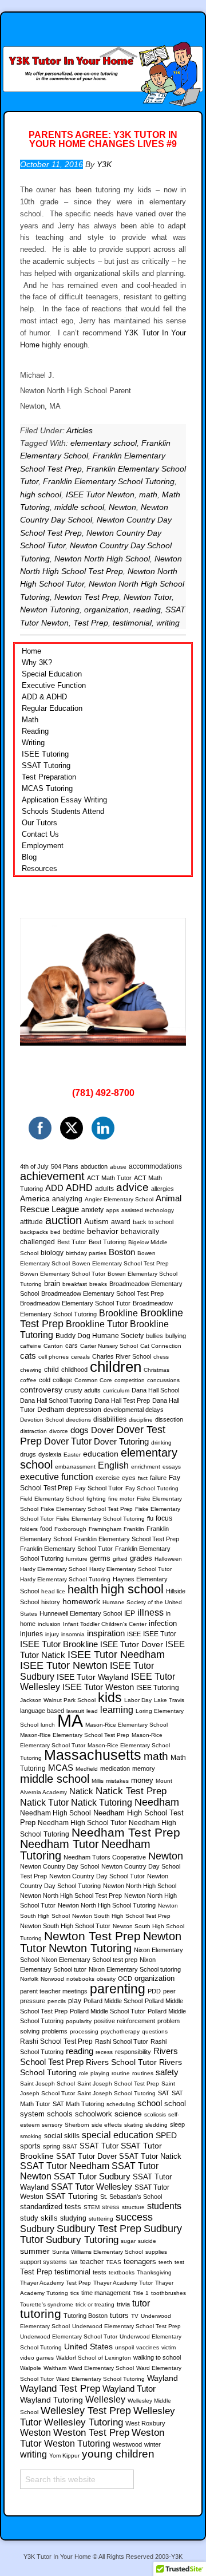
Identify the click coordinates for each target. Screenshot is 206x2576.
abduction (94, 1166)
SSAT (70, 2146)
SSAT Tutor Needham (65, 2166)
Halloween (168, 1559)
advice (132, 1187)
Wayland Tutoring (51, 2400)
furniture (77, 1559)
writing (168, 623)
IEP (130, 1613)
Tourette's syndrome (47, 2304)
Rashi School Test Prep (56, 2041)
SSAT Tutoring (46, 765)
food (46, 1529)
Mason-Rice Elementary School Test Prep (75, 1735)
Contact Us (40, 834)
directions (78, 1420)
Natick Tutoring (102, 1802)
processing (84, 2031)
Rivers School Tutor (121, 2062)
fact (143, 1478)
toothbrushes (169, 2293)
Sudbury (37, 2229)
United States (88, 2347)
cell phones (54, 1357)
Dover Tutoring (121, 1441)
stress (111, 2207)
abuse (118, 1167)
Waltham (55, 2368)
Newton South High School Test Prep (121, 1916)
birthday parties (86, 1253)
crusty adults (83, 1390)
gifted (120, 1559)
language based (42, 1711)
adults (104, 1189)
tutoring (41, 2314)
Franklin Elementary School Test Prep (127, 1539)
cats (28, 1356)
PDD (154, 1991)
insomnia (73, 1634)
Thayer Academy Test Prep (56, 2283)
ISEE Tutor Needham (116, 1655)
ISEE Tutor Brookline (59, 1644)
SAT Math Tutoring (78, 2104)
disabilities (110, 1419)
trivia (123, 2304)
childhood (74, 1370)
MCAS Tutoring (47, 788)
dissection (169, 1419)
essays (172, 1467)
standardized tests (51, 2207)
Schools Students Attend (63, 811)
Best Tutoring (107, 1242)
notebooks (80, 1979)
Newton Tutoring (50, 610)
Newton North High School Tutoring (107, 1905)
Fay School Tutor (99, 1488)
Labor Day (138, 1700)
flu (150, 1518)
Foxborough (70, 1529)
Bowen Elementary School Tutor (63, 1274)
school (150, 2103)
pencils (57, 2001)
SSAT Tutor (99, 2146)
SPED (166, 2136)
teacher (92, 2262)
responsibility (133, 2052)
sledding (157, 2125)
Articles (80, 430)
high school (41, 494)
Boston (122, 1252)
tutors (119, 2316)
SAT (164, 2093)
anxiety (92, 1210)
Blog (29, 857)
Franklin (134, 1529)
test (179, 2262)
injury (52, 1634)
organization (106, 610)
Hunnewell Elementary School (81, 1613)
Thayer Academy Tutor (123, 2283)
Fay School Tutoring (152, 1488)
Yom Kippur (64, 2456)
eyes (129, 1478)
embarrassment (75, 1467)
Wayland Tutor (129, 2389)
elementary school (104, 443)
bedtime (74, 1232)
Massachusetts (93, 1755)
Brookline (118, 1313)
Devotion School (42, 1420)
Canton (53, 1346)
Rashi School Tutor (122, 2041)
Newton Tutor (148, 597)
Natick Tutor (44, 1802)
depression (84, 1410)
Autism (96, 1221)
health (83, 1589)
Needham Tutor (60, 1844)
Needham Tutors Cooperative (105, 1857)
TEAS (114, 2262)
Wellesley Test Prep (86, 2411)
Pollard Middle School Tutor (108, 2011)
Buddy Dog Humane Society (100, 1336)
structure (133, 2207)
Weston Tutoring (77, 2444)
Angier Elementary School (119, 1199)
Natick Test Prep (131, 1791)
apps (112, 1210)
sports (30, 2146)
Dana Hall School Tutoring (56, 1400)
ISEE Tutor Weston (98, 1687)
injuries (31, 1634)
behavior (103, 1231)
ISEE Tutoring (45, 754)
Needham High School (56, 1813)
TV (135, 2316)
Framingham (105, 1529)
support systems (43, 2262)
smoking (31, 2136)
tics (75, 2293)
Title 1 (141, 2293)
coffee (28, 1380)
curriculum (116, 1390)
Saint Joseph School (47, 2084)
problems (55, 2031)
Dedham (51, 1410)
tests (100, 2272)
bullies (154, 1336)
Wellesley (105, 2399)
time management (106, 2293)
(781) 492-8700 (103, 1093)
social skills (62, 2136)
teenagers (140, 2262)
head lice (53, 1591)
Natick (81, 1791)
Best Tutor (72, 1242)
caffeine (31, 1346)
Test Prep (91, 623)
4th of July (34, 1166)
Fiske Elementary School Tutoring (100, 1519)
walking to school (157, 2357)
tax (74, 2262)
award (121, 1222)
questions (155, 2031)
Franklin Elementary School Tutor (66, 1549)
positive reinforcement (124, 2021)
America (35, 1198)
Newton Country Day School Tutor (97, 1876)
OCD (125, 1979)
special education (118, 2135)
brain (52, 1283)
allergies (163, 1189)
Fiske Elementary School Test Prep (87, 1509)
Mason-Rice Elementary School (126, 1725)
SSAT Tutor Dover (86, 2156)
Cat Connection (161, 1346)
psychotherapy (120, 2031)
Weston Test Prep (91, 2433)
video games (37, 2358)
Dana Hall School (155, 1390)
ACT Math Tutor (109, 1178)
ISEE (134, 1634)
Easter (72, 1455)
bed (56, 1232)
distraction (33, 1431)
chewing (31, 1370)
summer (35, 2251)
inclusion (49, 1624)
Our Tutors (39, 823)
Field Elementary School (52, 1499)
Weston (35, 2433)
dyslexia (50, 1454)
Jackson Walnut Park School (58, 1700)
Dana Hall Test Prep (122, 1400)
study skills (39, 2218)
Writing (33, 743)
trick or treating (95, 2304)
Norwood (52, 1979)
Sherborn (77, 2125)
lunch (48, 1725)
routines (143, 2073)
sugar (128, 2241)
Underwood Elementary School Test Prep (126, 2326)
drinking (161, 1443)
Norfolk (29, 1979)
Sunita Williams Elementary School (98, 2252)
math (148, 494)
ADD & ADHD (44, 697)
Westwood (127, 2444)
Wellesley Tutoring (84, 2422)
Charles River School (122, 1356)
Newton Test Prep (87, 597)
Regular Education (52, 708)
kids (110, 1697)
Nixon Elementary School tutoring (135, 1969)
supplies (156, 2252)
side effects (107, 2125)
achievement (52, 1176)
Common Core (93, 1380)
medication (115, 1768)
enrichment (146, 1467)
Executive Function (54, 685)
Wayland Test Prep (60, 2389)
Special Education (52, 674)
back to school (153, 1222)
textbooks (122, 2272)
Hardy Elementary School (54, 1569)
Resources (39, 868)
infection (163, 1624)
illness (150, 1612)
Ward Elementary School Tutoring (100, 2379)
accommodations (155, 1166)
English (113, 1465)
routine (121, 2073)
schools (60, 2114)
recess (104, 2052)
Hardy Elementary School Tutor (130, 1569)
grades (141, 1558)
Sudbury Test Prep (99, 2228)
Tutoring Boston (86, 2316)
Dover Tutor (68, 1441)
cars (72, 1346)
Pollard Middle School (113, 2001)
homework (81, 1601)
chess (161, 1357)
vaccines (148, 2347)
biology (52, 1253)
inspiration (106, 1633)
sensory (52, 2125)
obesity (106, 1979)
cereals (80, 1357)
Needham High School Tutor (82, 1823)
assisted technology (148, 1210)
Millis (98, 1781)
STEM (92, 2207)
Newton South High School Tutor (65, 1926)
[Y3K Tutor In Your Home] (103, 62)
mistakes (117, 1781)
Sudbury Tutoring (82, 2239)
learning (117, 1710)
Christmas (157, 1370)
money (142, 1780)
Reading (35, 731)
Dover (102, 1430)
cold (45, 1380)
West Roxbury (145, 2423)
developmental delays (134, 1410)
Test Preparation (49, 777)
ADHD (79, 1188)
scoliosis (155, 2114)
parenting (118, 1989)
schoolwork (94, 2114)
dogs (80, 1430)
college (62, 1380)
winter (152, 2444)
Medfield (87, 1769)
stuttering (101, 2219)
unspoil (124, 2347)
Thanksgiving (154, 2272)
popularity (79, 2021)
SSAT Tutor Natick (150, 2156)
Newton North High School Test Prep (71, 1896)
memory (144, 1768)
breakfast (75, 1284)
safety (167, 2072)
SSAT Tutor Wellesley (92, 2187)
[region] (103, 982)
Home (31, 651)
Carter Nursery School (109, 1346)
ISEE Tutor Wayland (93, 1677)
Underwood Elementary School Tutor (69, 2336)
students (164, 2206)
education (101, 1454)
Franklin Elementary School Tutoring (109, 481)
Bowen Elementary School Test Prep (120, 1263)
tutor (141, 2303)
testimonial (132, 623)
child (51, 1370)
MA (70, 1721)
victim (169, 2347)
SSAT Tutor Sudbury (92, 2177)
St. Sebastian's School (131, 2197)
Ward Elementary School (101, 2368)
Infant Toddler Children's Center (105, 1624)
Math (30, 720)
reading (147, 610)
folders (29, 1529)
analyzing (67, 1199)
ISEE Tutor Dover (132, 1644)
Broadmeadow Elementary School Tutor (75, 1303)
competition (130, 1380)
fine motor (121, 1499)
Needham (157, 1802)
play (75, 2001)
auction (64, 1220)
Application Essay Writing (64, 800)
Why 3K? (37, 662)
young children (118, 2454)
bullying (176, 1336)
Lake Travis (169, 1700)
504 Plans (65, 1166)
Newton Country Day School (60, 1866)
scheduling (121, 2104)
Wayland (163, 2378)
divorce (59, 1431)
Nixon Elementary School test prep (89, 1960)
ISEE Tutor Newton (100, 494)
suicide (147, 2241)
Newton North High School (102, 559)
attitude (31, 1222)
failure (158, 1478)
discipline (141, 1420)
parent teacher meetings (54, 1991)
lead (92, 1711)
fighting (96, 1499)
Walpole (31, 2368)
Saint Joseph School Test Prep (118, 2084)
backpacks (34, 1232)
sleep (177, 2124)
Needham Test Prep (126, 1832)
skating (134, 2125)
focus (164, 1518)
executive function (57, 1477)
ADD (54, 1188)
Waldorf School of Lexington (94, 2358)
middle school (79, 507)
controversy (41, 1390)
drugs (28, 1454)
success (134, 2217)
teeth (165, 2262)
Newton (122, 507)
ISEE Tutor (160, 1634)
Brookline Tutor (97, 1324)
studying (73, 2218)
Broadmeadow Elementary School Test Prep (102, 1293)
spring (51, 2146)
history (51, 1602)
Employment (43, 846)
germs (100, 1558)
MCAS (61, 1768)
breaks (98, 1284)
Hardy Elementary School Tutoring (65, 1579)
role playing (94, 2073)
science (128, 2114)
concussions (163, 1380)
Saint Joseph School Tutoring (116, 2093)
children (116, 1367)
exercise (108, 1478)
